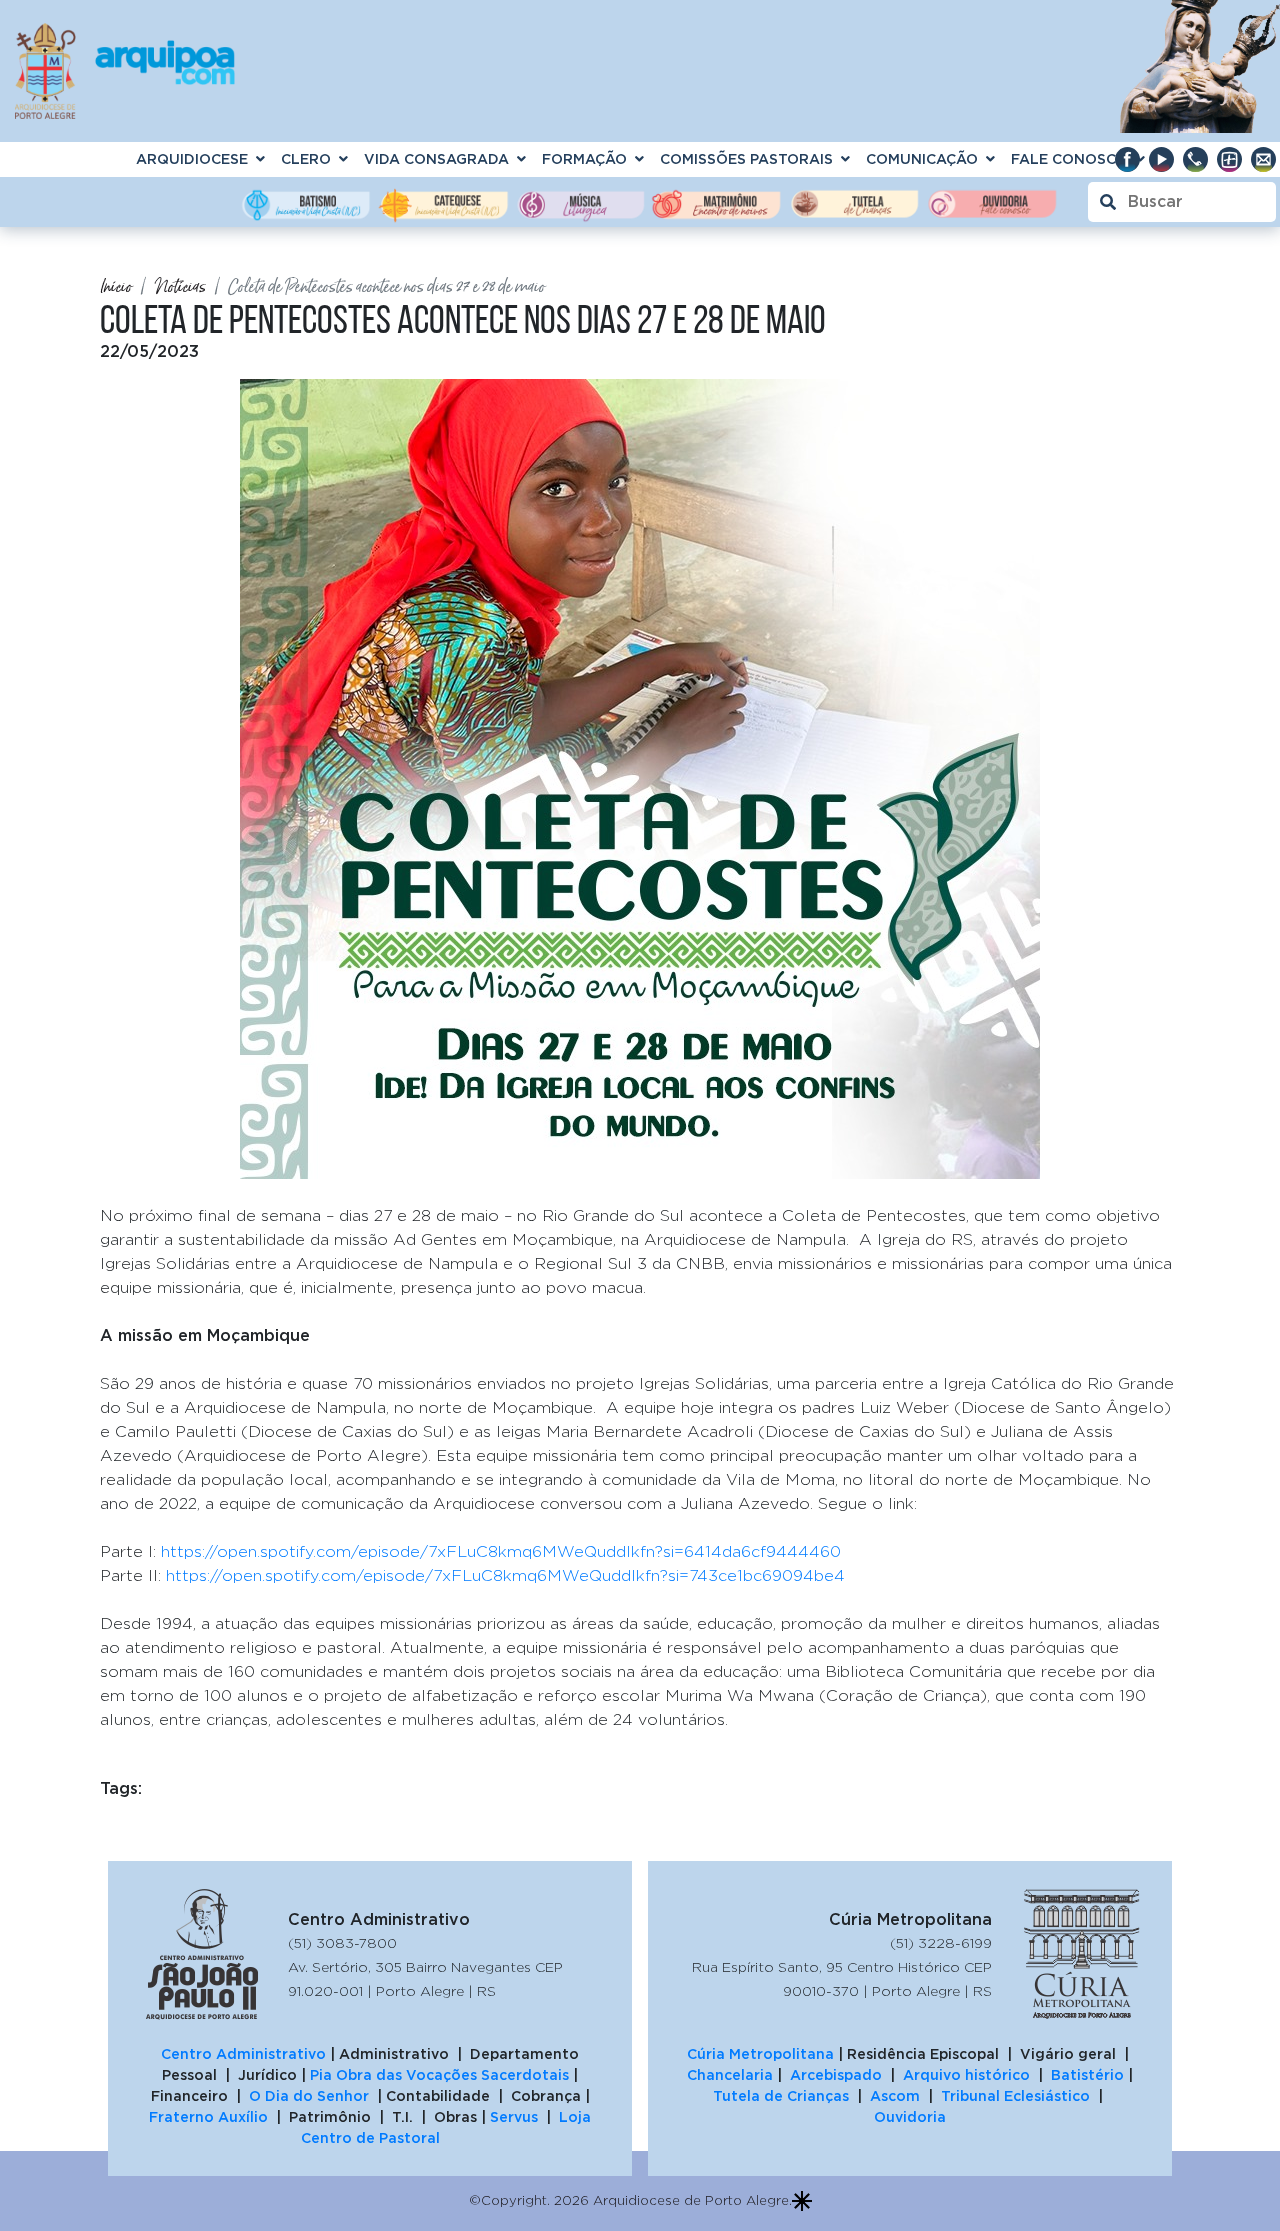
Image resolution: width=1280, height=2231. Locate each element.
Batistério (1087, 2075)
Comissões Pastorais (746, 159)
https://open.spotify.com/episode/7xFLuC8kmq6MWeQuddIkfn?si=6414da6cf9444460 (501, 1551)
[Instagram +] (1229, 159)
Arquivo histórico (966, 2075)
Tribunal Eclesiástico (1015, 2096)
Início (116, 287)
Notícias (180, 287)
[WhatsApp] (1195, 159)
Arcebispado (836, 2075)
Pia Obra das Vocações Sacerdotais (439, 2075)
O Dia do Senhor (309, 2096)
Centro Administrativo (243, 2054)
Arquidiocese (192, 159)
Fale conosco (1069, 159)
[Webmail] (1263, 159)
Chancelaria (732, 2075)
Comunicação (922, 159)
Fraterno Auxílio (208, 2117)
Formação (584, 159)
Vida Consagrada (436, 159)
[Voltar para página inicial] (125, 67)
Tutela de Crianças (781, 2096)
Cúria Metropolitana (760, 2054)
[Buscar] (1182, 202)
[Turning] (802, 2197)
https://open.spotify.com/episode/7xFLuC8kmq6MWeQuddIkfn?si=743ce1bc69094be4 (505, 1575)
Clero (306, 159)
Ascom (895, 2096)
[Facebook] (1127, 159)
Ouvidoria (910, 2117)
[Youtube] (1161, 159)
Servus (514, 2117)
